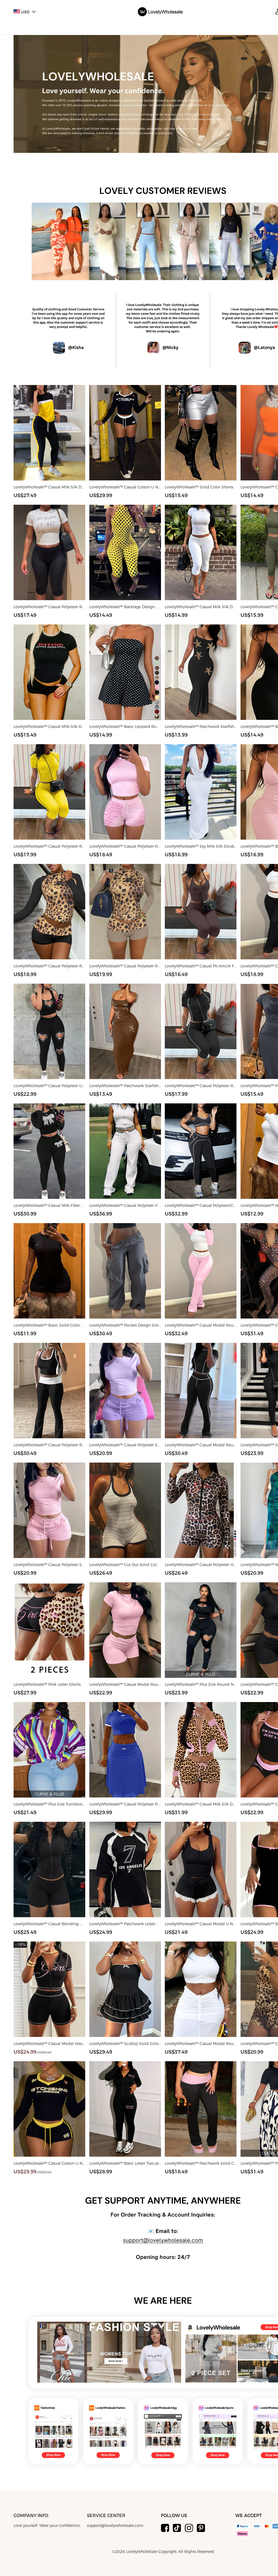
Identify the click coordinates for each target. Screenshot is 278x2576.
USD (25, 12)
